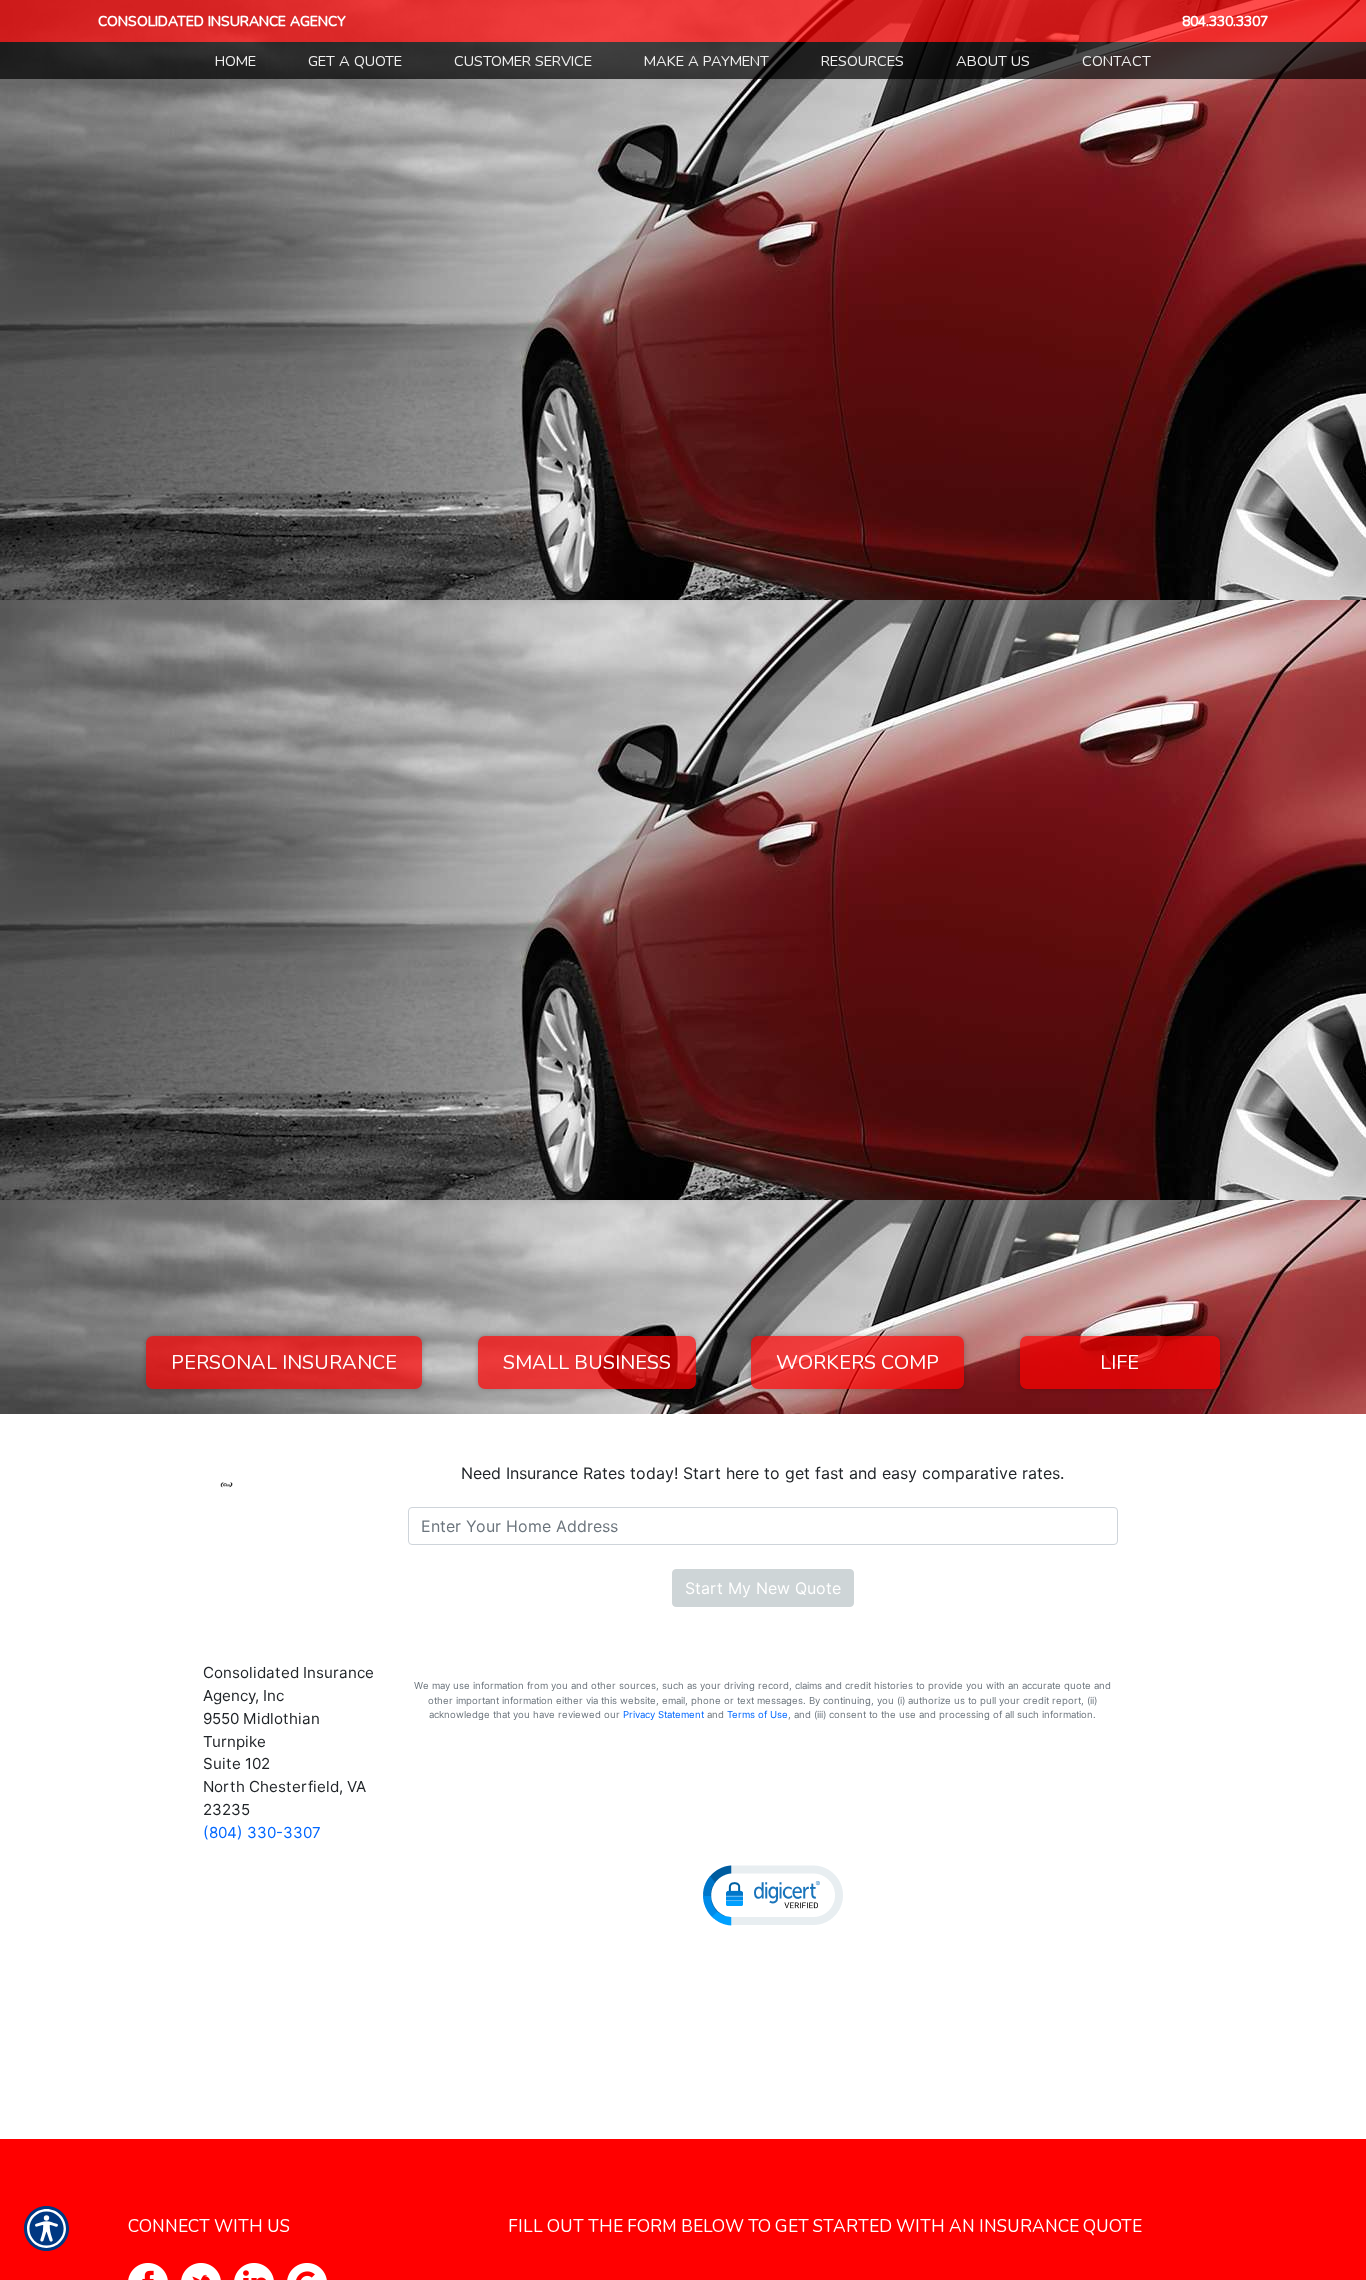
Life (1119, 1362)
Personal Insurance (284, 1362)
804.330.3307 (1225, 21)
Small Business (587, 1362)
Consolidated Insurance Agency (222, 21)
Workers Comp (857, 1362)
